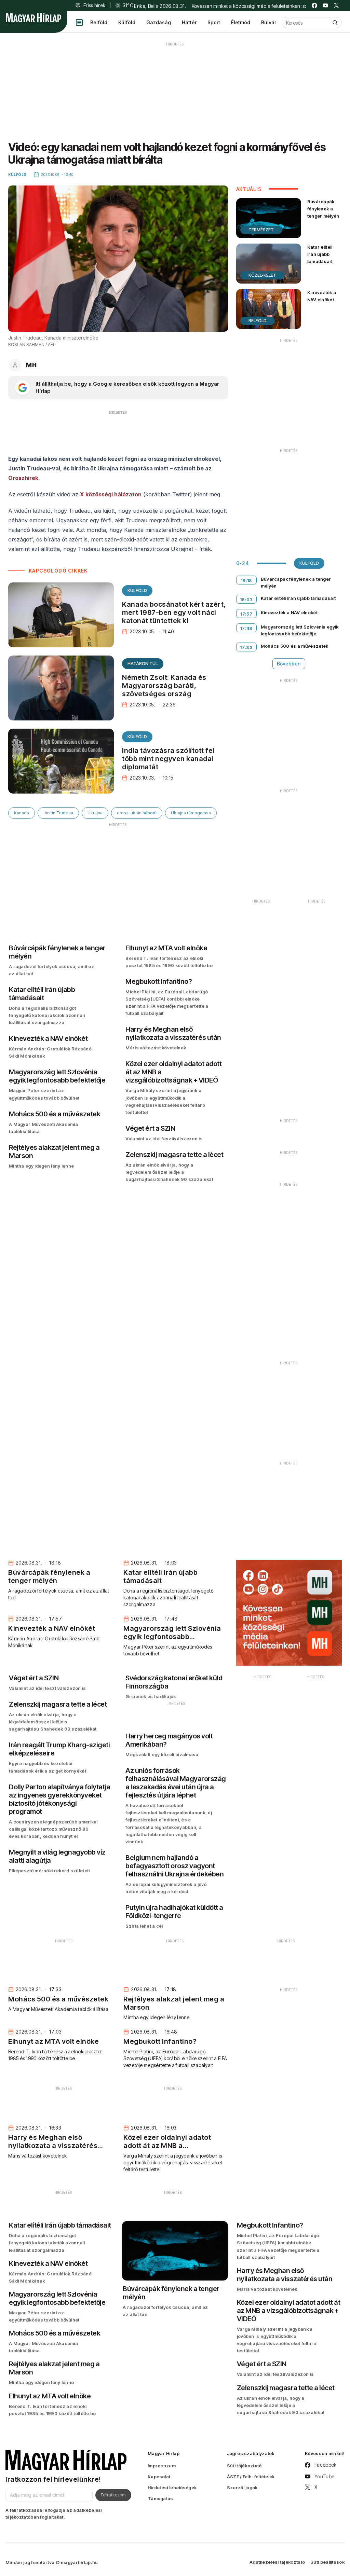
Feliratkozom (113, 2495)
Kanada (22, 813)
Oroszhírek (23, 478)
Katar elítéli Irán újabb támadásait (320, 254)
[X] (336, 5)
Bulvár (269, 22)
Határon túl (143, 664)
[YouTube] (325, 5)
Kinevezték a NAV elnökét (322, 296)
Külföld (127, 22)
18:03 (246, 600)
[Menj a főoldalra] (33, 18)
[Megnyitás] (79, 23)
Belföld (99, 22)
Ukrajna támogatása (191, 813)
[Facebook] (314, 5)
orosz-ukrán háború (137, 813)
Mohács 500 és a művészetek (295, 646)
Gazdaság (159, 22)
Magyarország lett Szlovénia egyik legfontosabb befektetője (300, 630)
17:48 (246, 628)
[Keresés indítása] (335, 23)
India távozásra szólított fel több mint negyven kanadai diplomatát (168, 759)
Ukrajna (95, 813)
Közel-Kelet (262, 275)
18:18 (246, 580)
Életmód (241, 22)
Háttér (189, 22)
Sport (214, 22)
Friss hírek (94, 5)
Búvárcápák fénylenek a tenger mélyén (323, 209)
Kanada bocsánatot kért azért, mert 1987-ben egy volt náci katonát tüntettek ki (174, 612)
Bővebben (289, 664)
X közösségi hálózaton (111, 494)
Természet (261, 230)
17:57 (246, 614)
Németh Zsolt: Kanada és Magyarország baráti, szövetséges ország (164, 686)
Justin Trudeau (58, 813)
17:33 (246, 647)
